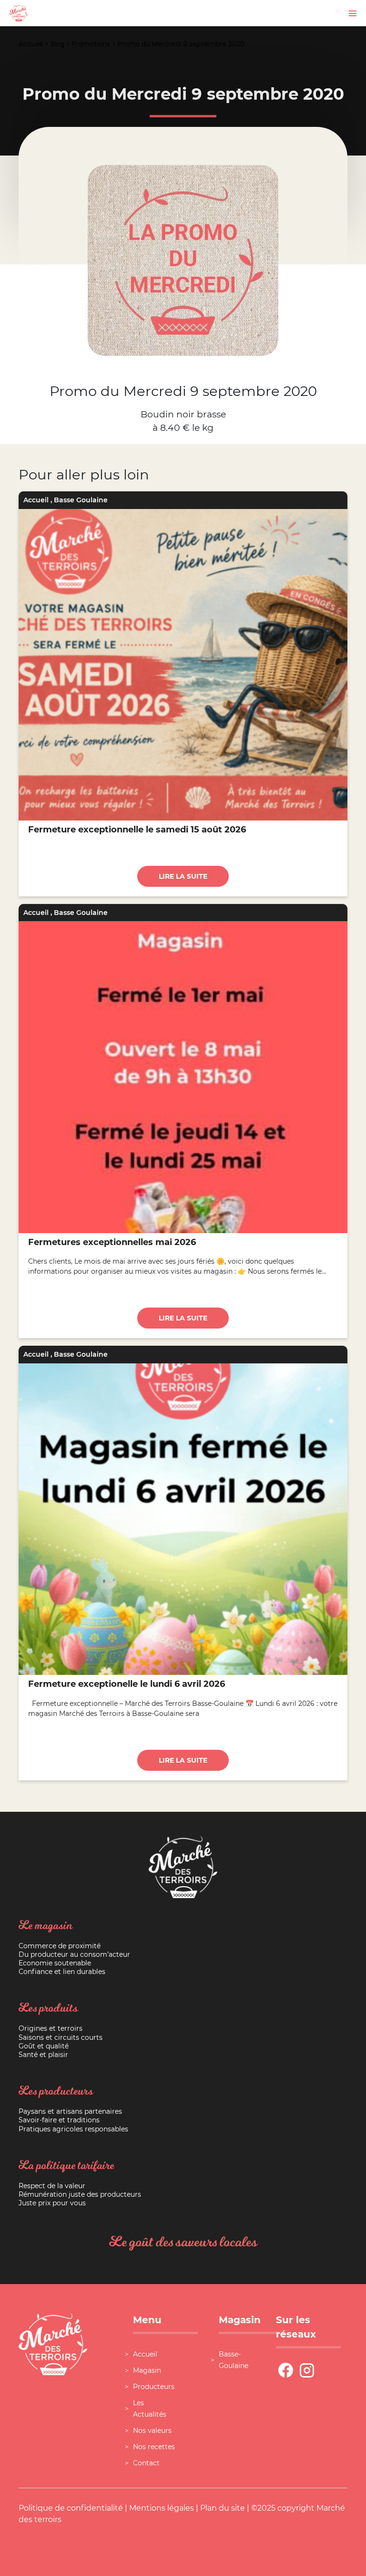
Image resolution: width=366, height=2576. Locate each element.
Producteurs (154, 2387)
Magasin (147, 2370)
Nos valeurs (152, 2431)
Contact (146, 2463)
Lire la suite (183, 876)
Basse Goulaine (81, 500)
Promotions (91, 44)
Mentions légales (162, 2508)
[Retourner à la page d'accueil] (19, 13)
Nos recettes (154, 2447)
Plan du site (223, 2508)
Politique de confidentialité (71, 2508)
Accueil (31, 44)
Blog (57, 44)
